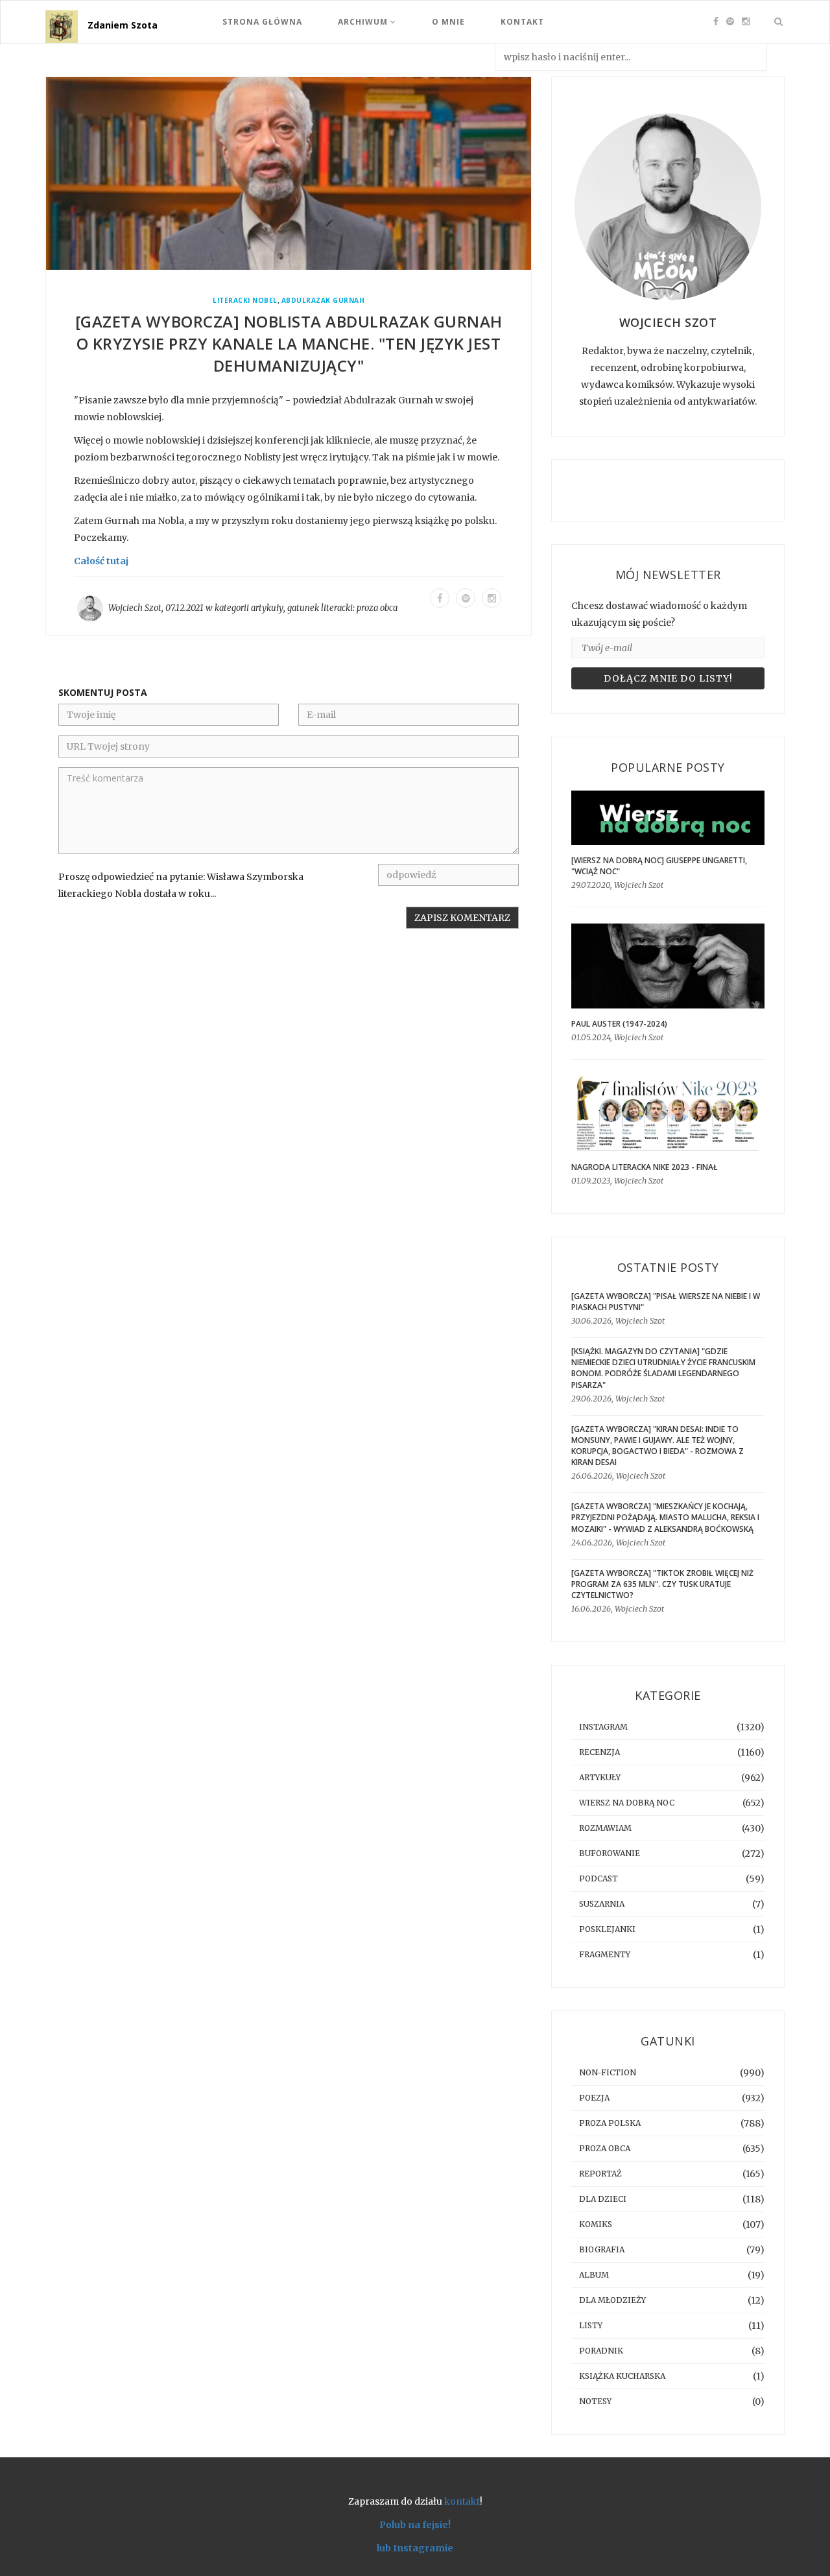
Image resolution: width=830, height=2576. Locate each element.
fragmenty (605, 1954)
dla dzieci (603, 2199)
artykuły (267, 608)
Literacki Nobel (245, 301)
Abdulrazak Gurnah (323, 301)
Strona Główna (262, 22)
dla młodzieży (612, 2300)
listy (591, 2325)
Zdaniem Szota (123, 25)
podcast (599, 1878)
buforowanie (610, 1853)
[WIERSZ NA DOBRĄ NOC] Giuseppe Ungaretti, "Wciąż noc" (659, 866)
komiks (596, 2224)
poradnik (601, 2351)
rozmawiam (605, 1828)
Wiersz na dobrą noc (627, 1803)
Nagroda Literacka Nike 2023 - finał (645, 1167)
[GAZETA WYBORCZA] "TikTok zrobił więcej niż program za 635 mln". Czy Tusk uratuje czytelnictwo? (662, 1584)
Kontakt (522, 22)
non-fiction (608, 2072)
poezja (594, 2098)
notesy (595, 2401)
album (594, 2275)
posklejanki (607, 1929)
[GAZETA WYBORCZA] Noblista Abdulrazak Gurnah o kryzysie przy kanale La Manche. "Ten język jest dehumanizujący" (289, 343)
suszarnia (602, 1904)
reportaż (600, 2174)
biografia (602, 2249)
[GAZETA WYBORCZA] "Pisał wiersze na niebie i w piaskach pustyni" (666, 1302)
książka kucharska (622, 2376)
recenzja (599, 1752)
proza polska (610, 2123)
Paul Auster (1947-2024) (619, 1024)
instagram (603, 1727)
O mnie (448, 22)
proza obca (377, 608)
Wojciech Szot (135, 608)
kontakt (462, 2501)
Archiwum (364, 22)
